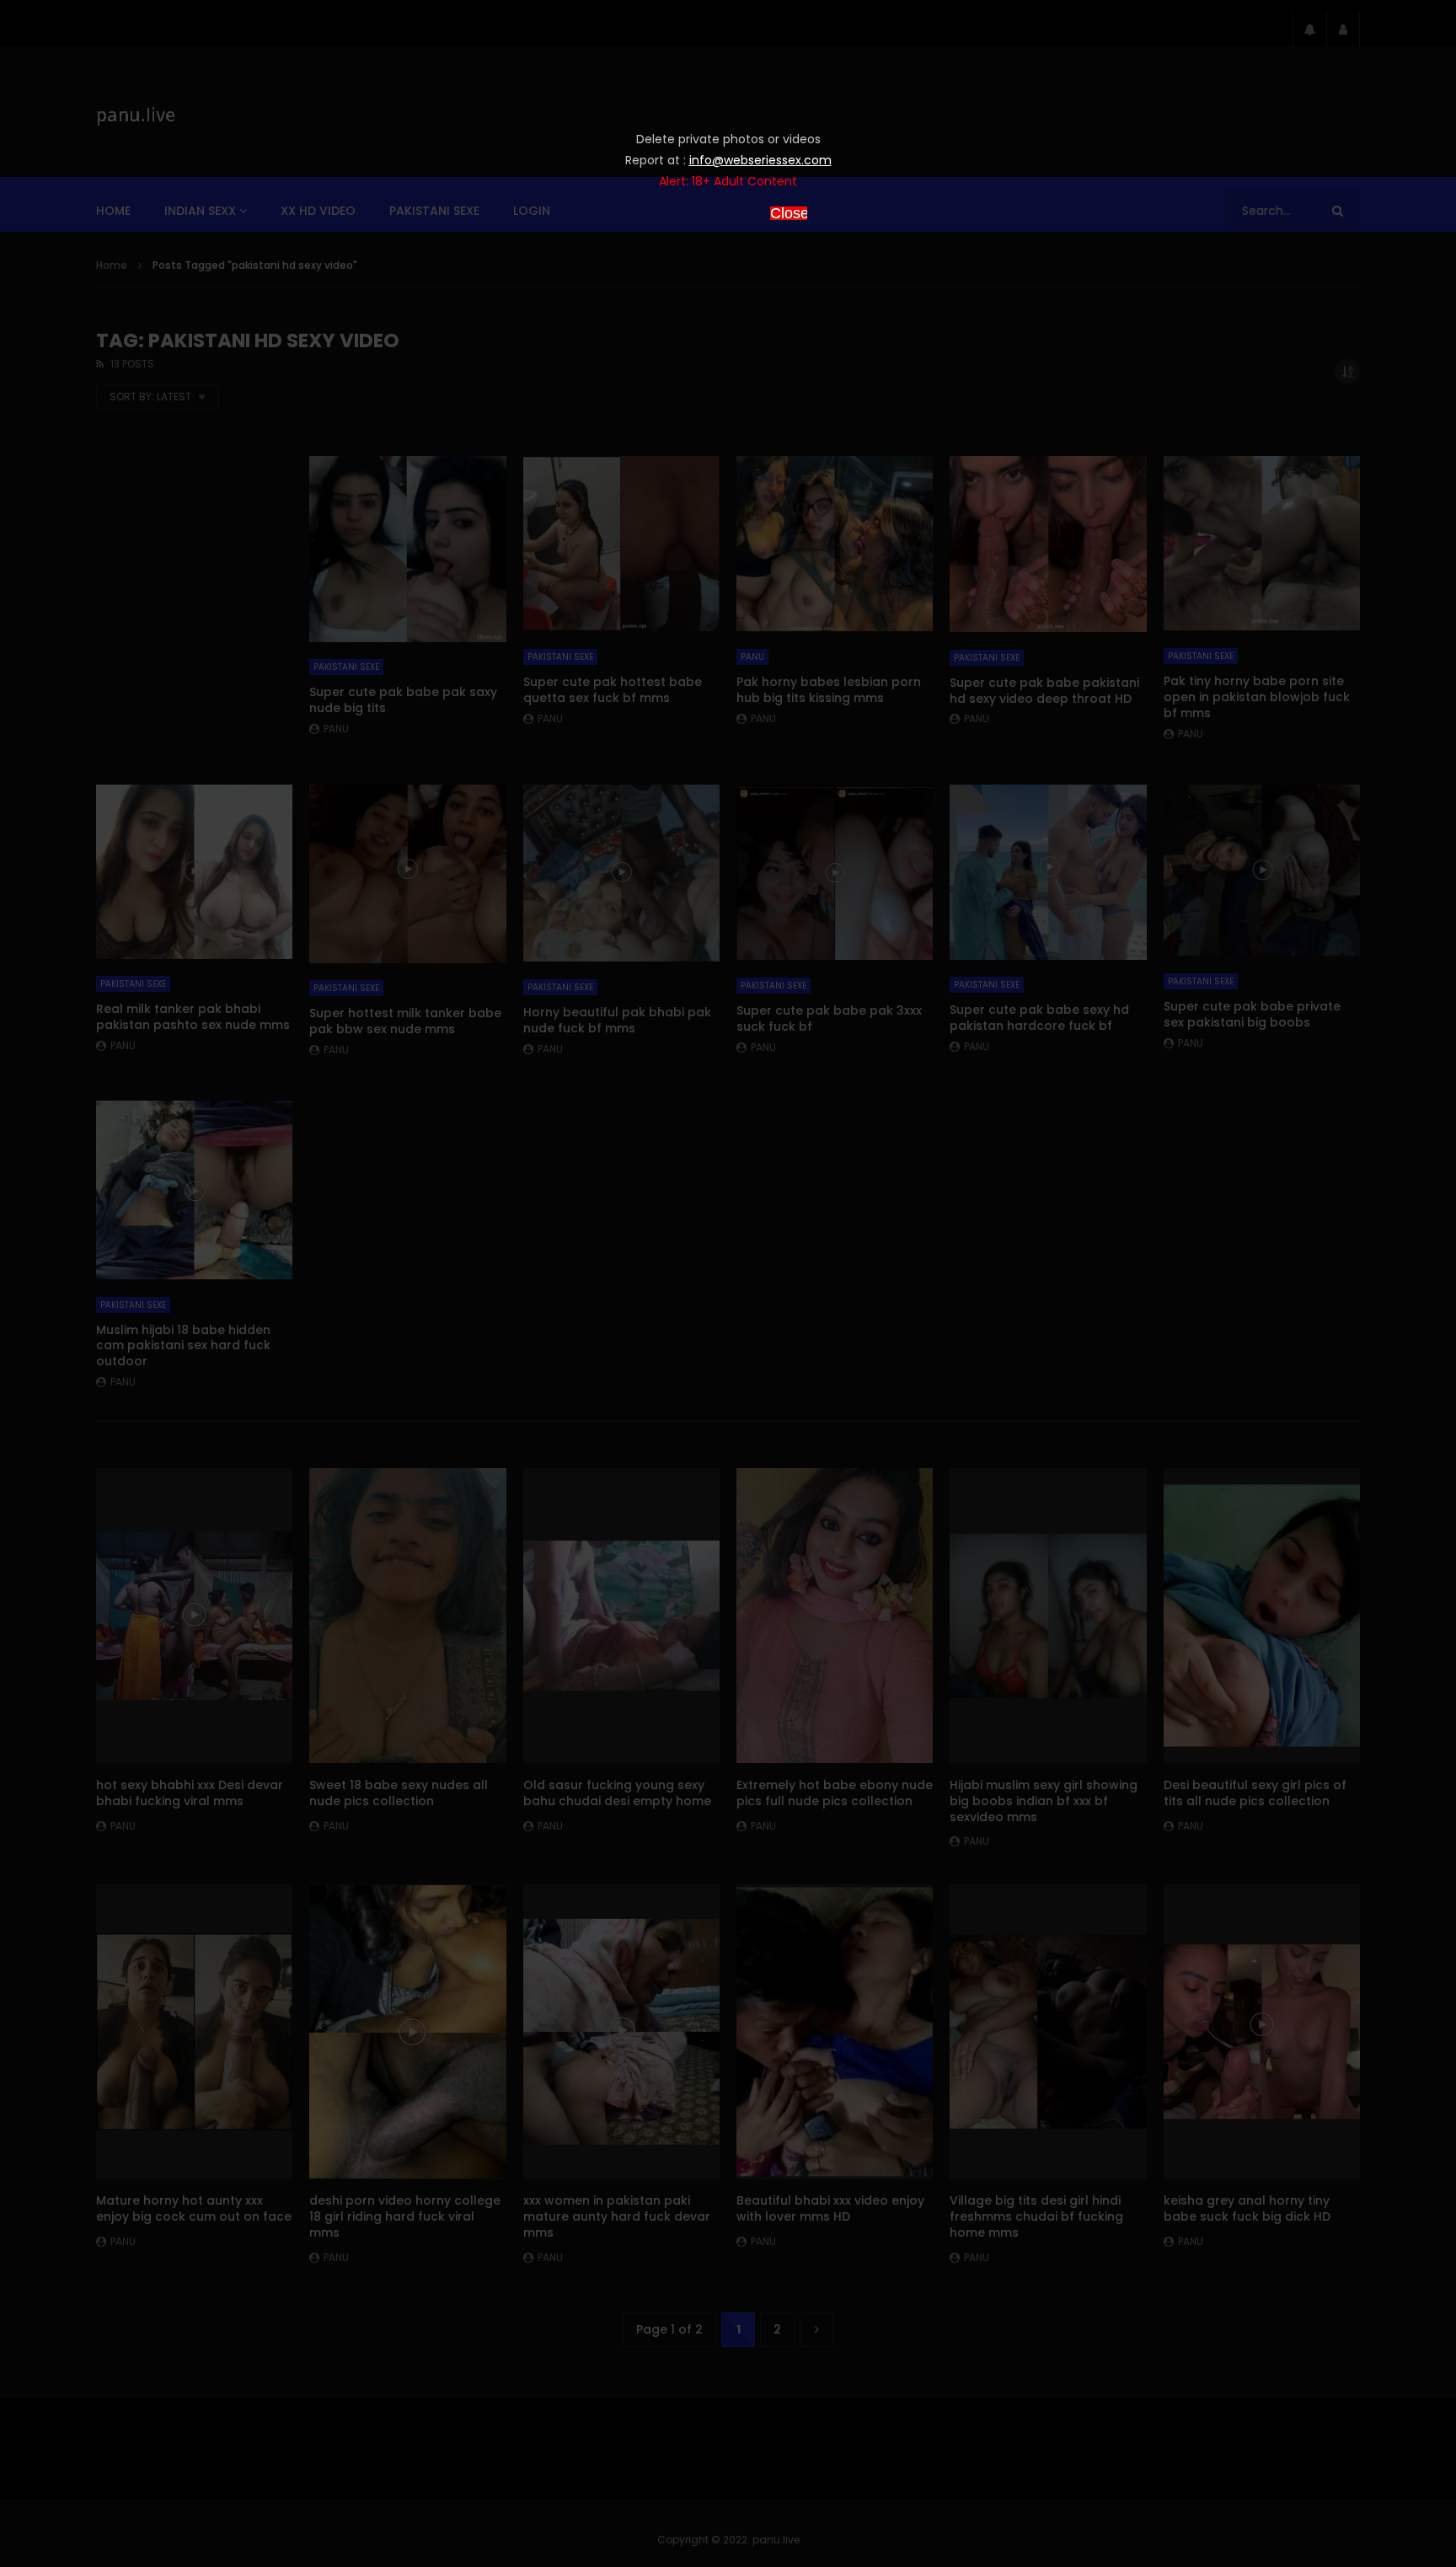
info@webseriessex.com (760, 160)
